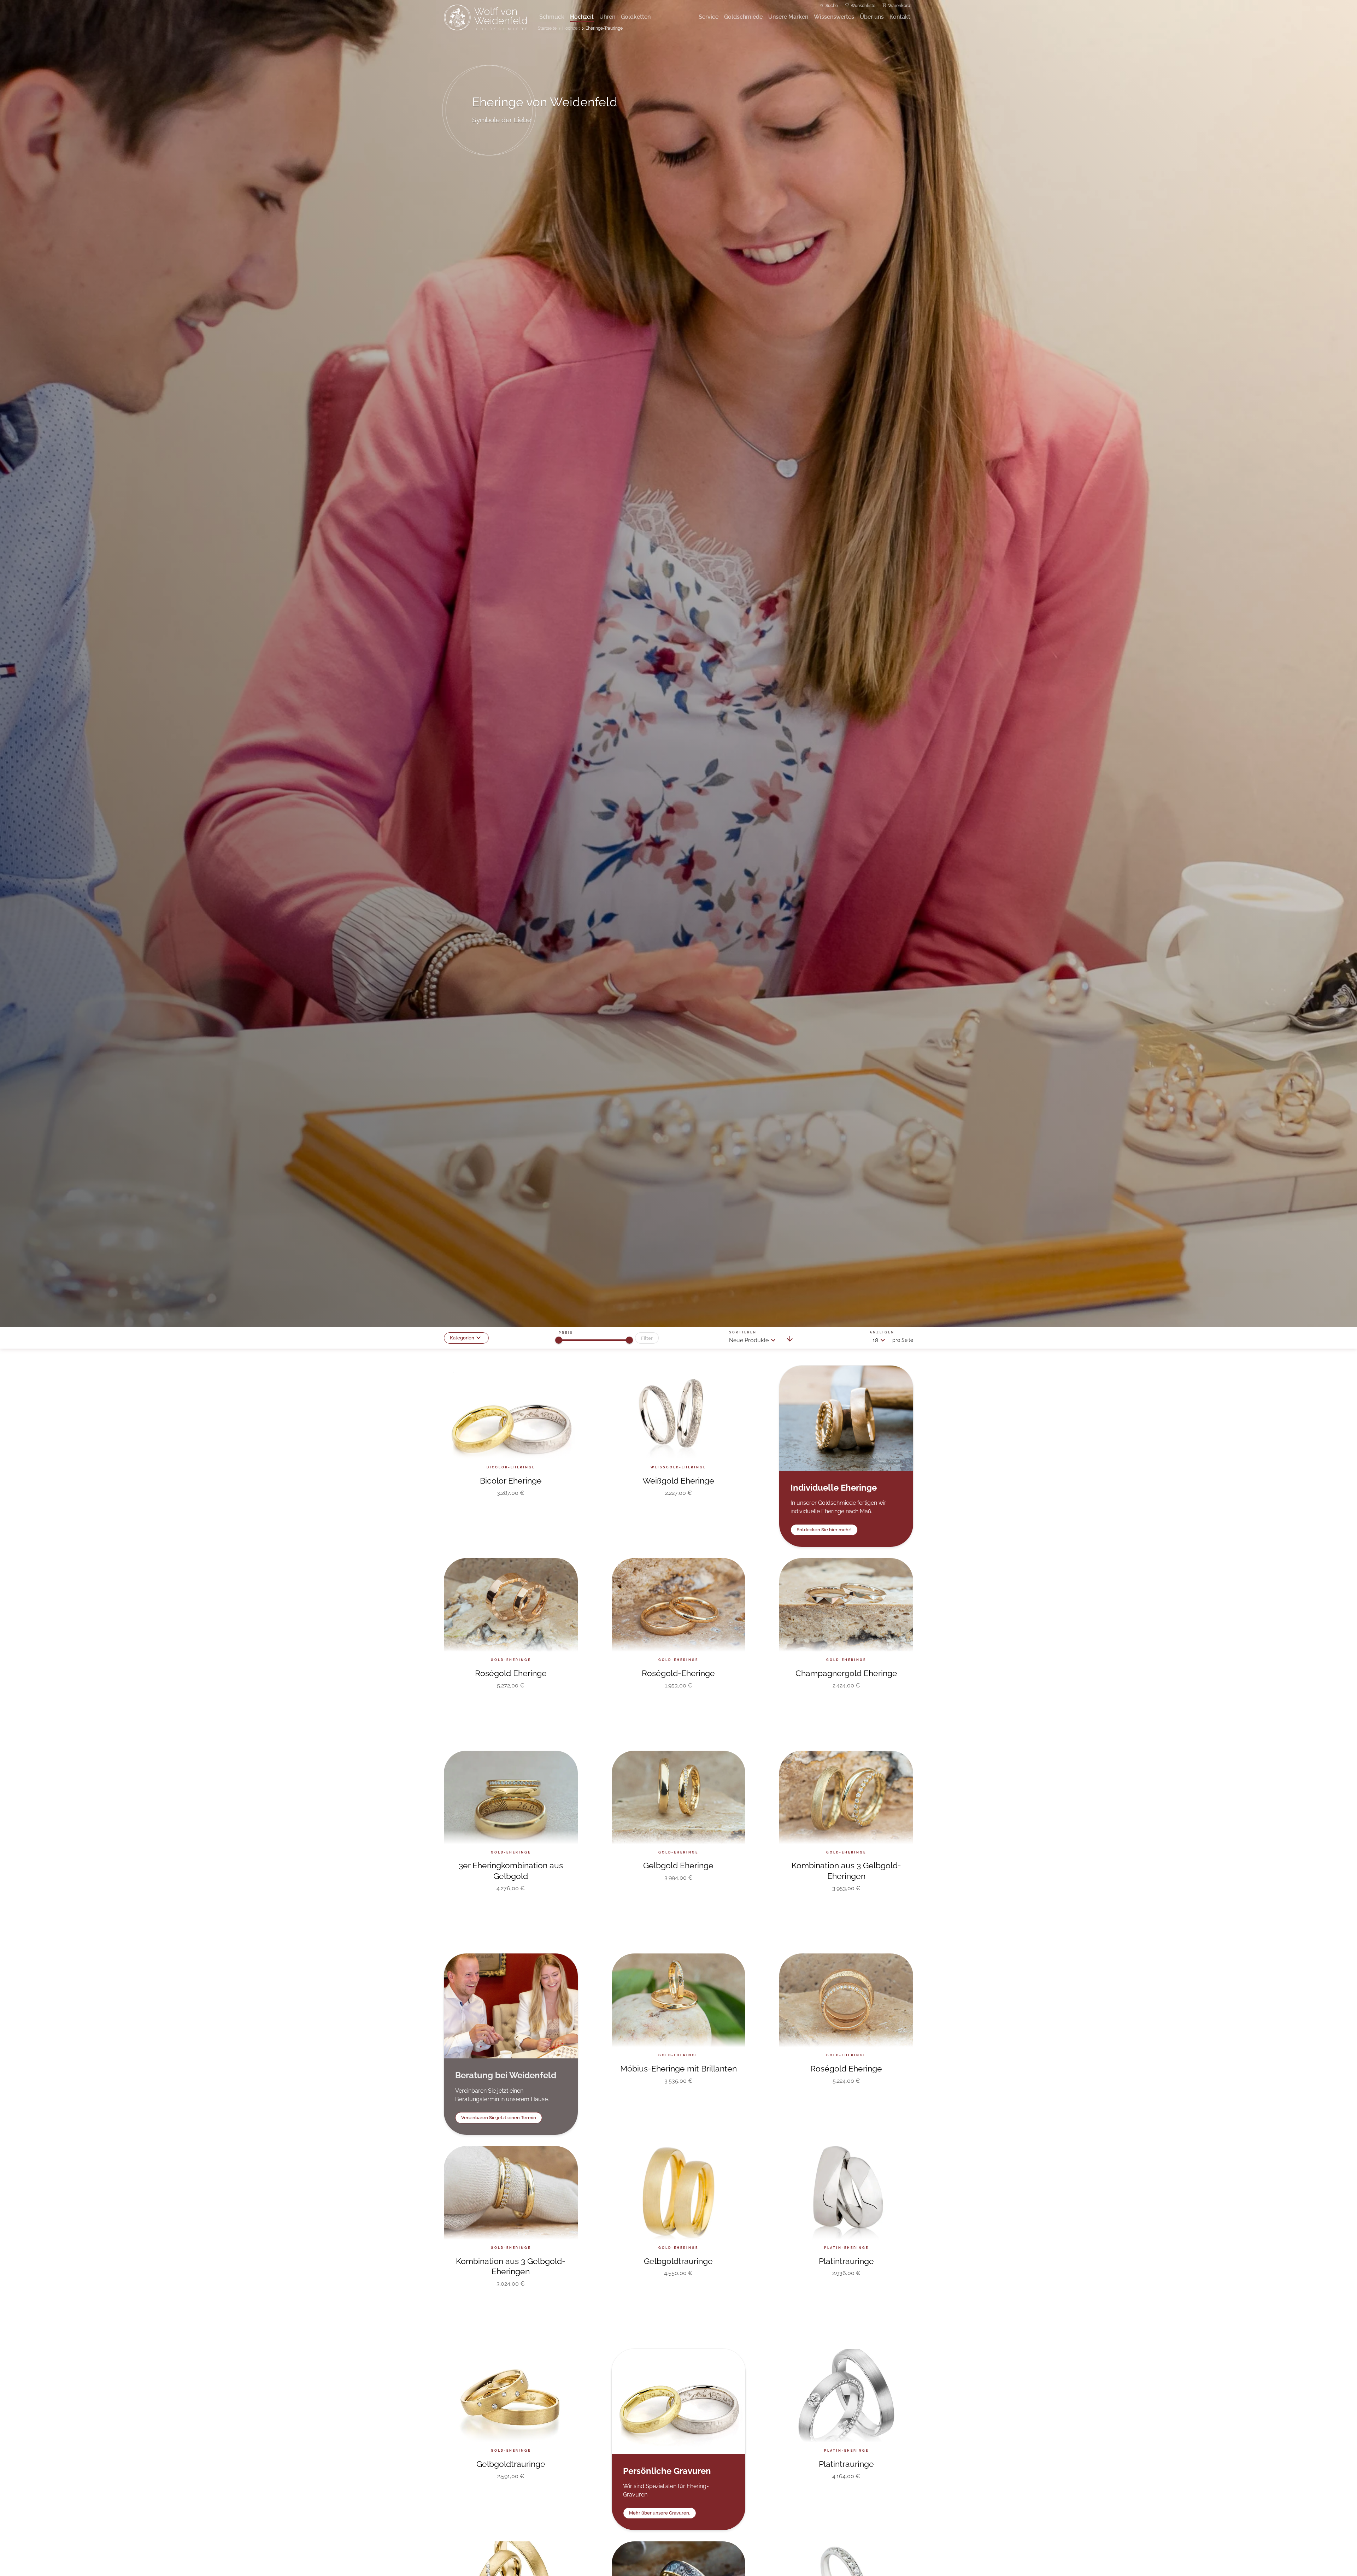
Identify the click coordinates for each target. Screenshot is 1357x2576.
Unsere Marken (788, 17)
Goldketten (636, 17)
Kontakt (900, 17)
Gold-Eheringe (718, 1892)
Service (709, 17)
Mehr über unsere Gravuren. (660, 2513)
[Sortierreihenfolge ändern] (790, 1340)
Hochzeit (582, 17)
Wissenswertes (834, 17)
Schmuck (552, 17)
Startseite (547, 28)
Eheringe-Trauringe (604, 28)
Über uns (872, 17)
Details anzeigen (511, 1521)
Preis (566, 1333)
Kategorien (462, 1338)
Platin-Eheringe (806, 2287)
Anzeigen (882, 1332)
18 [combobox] (875, 1340)
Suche (832, 6)
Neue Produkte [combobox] (749, 1340)
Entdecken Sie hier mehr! (824, 1530)
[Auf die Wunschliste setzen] (564, 1380)
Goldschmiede (743, 17)
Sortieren (743, 1332)
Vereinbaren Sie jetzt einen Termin (499, 2118)
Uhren (607, 17)
